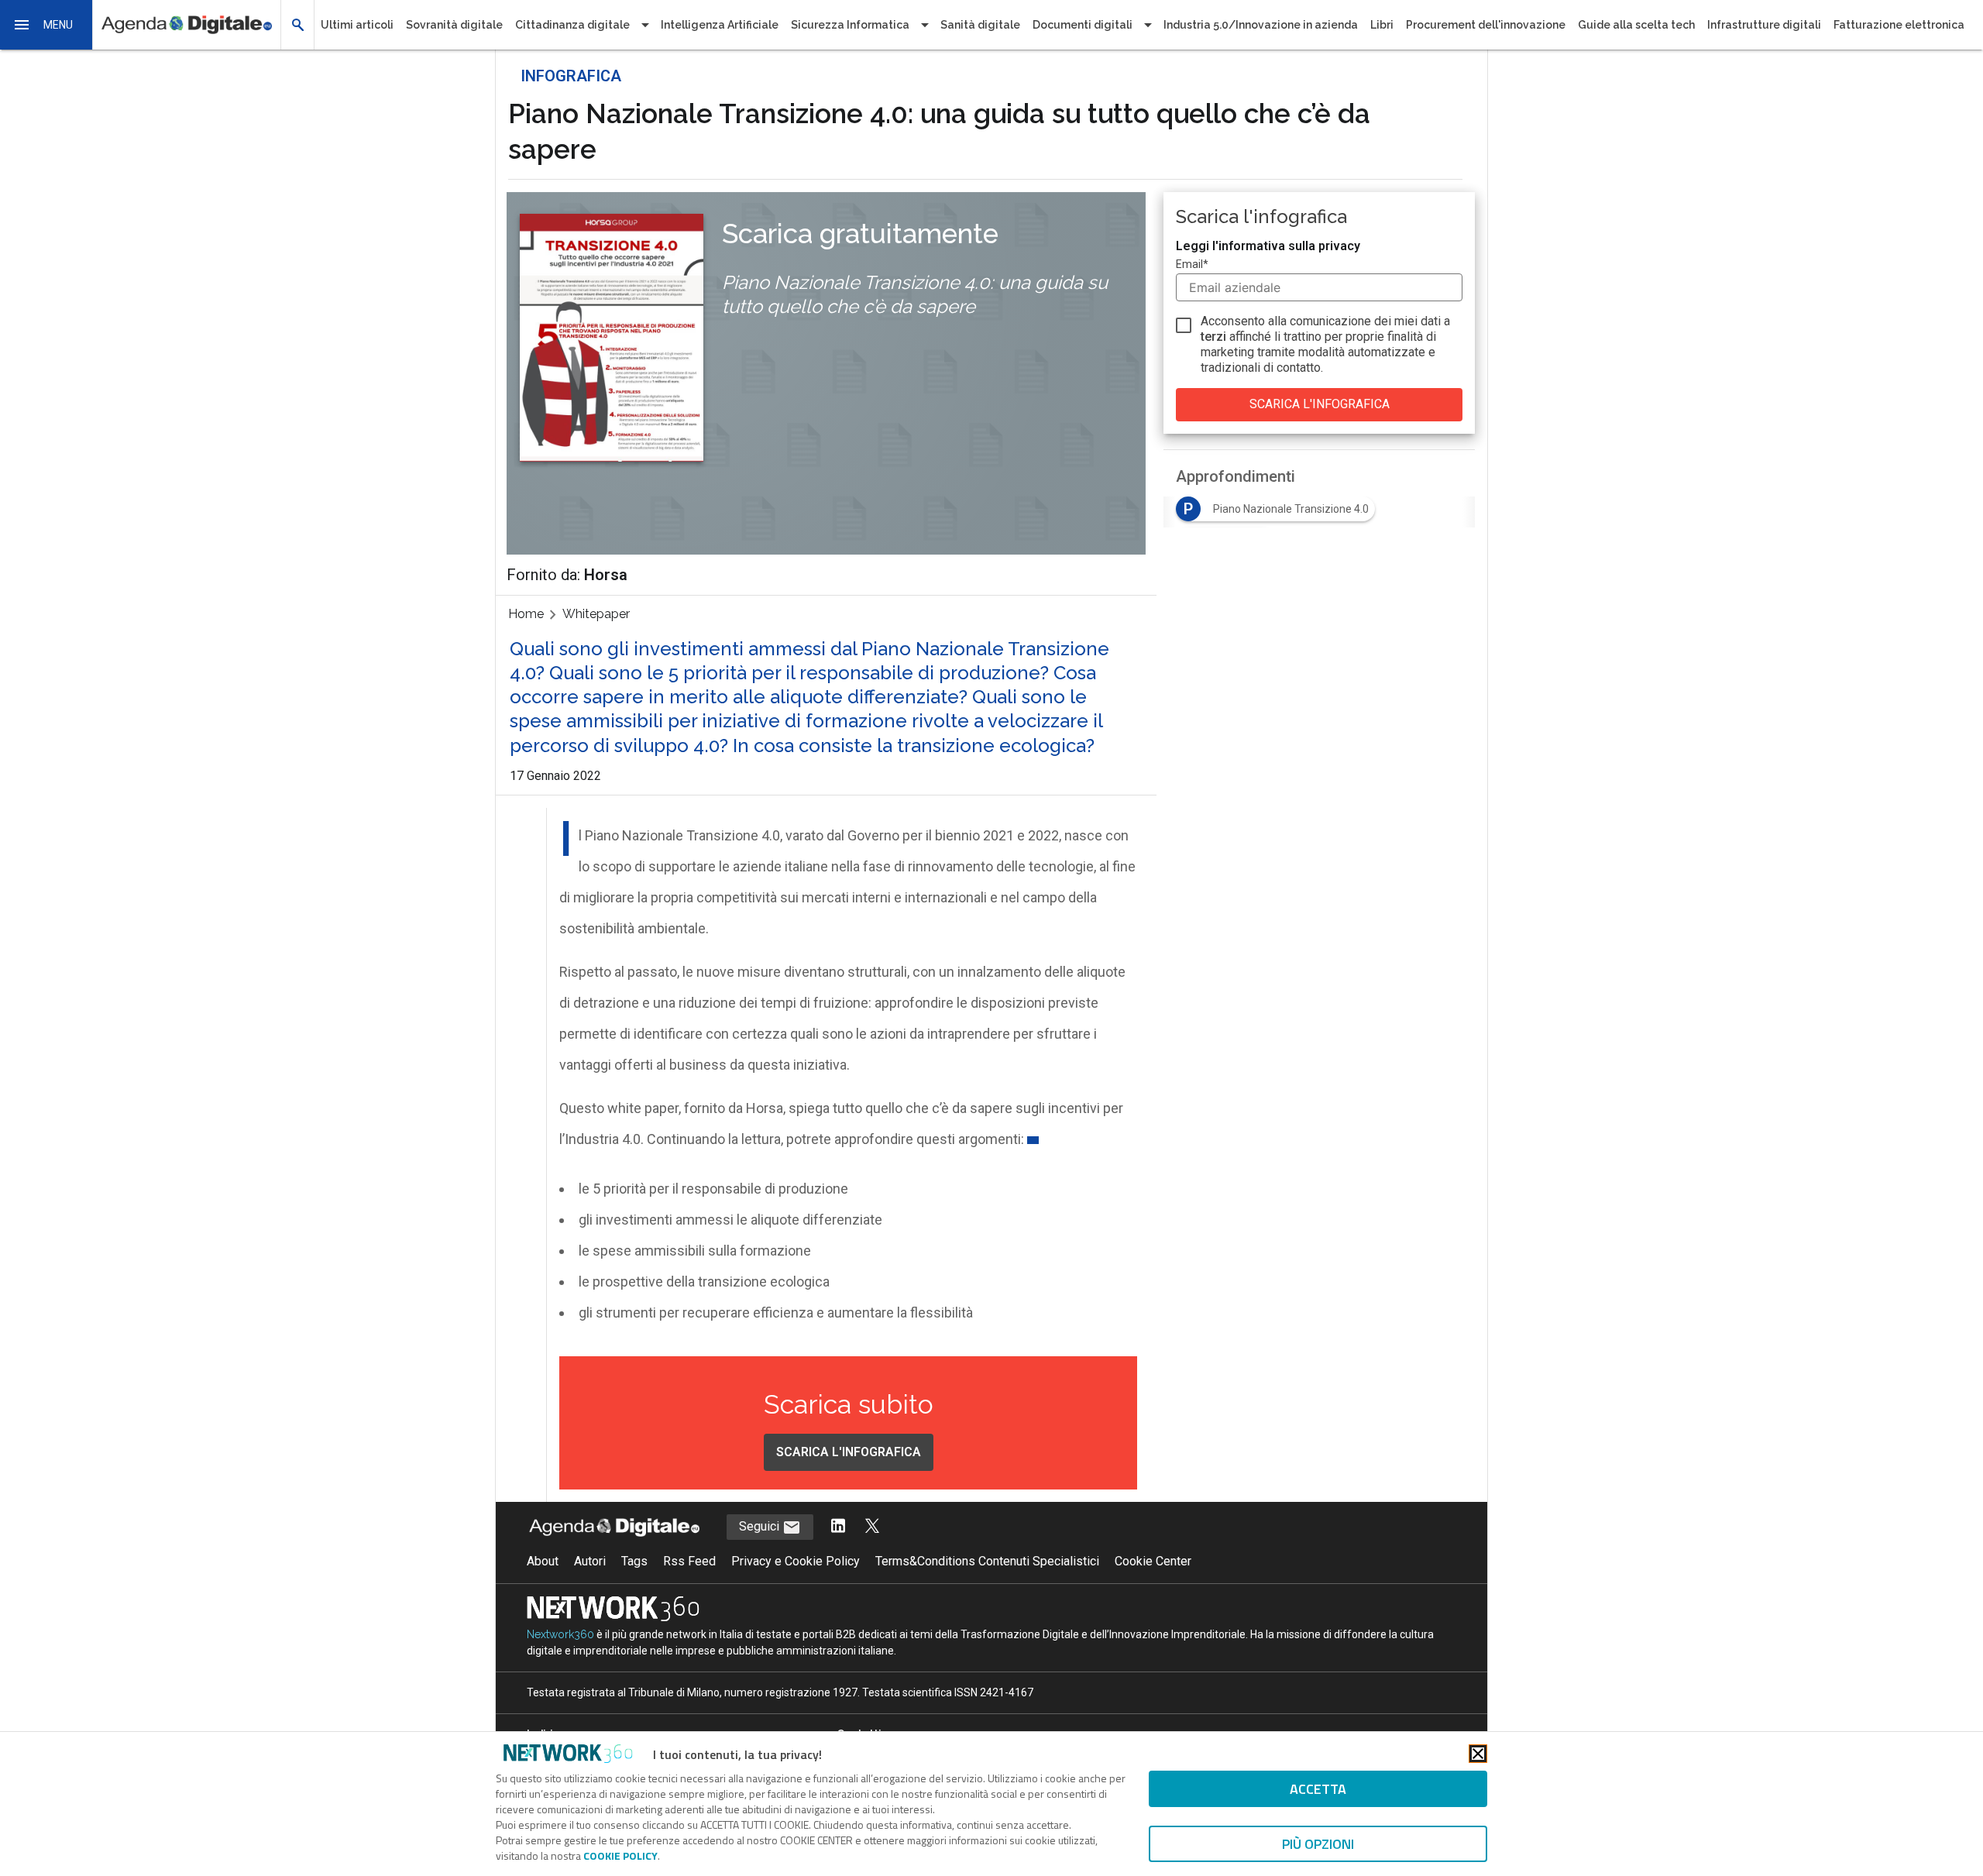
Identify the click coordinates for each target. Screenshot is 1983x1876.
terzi (1213, 337)
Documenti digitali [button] (1083, 25)
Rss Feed (689, 1561)
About (543, 1561)
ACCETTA (1318, 1789)
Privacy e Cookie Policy (796, 1561)
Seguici (761, 1526)
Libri (1382, 25)
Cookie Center (1153, 1561)
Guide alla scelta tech (1636, 25)
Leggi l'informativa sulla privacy (1268, 246)
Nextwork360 (560, 1634)
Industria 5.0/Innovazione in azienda (1261, 25)
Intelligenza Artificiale (720, 25)
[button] (46, 25)
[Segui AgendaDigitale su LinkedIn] (838, 1527)
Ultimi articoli (357, 25)
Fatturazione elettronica (1899, 25)
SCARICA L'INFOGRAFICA (849, 1452)
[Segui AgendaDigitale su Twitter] (872, 1527)
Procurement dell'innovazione (1486, 25)
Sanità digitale (980, 25)
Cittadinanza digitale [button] (572, 25)
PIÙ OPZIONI (1318, 1844)
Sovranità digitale (454, 25)
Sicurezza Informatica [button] (850, 25)
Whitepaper (596, 614)
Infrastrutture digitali (1764, 25)
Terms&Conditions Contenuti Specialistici (987, 1561)
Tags (634, 1561)
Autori (590, 1561)
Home (526, 614)
